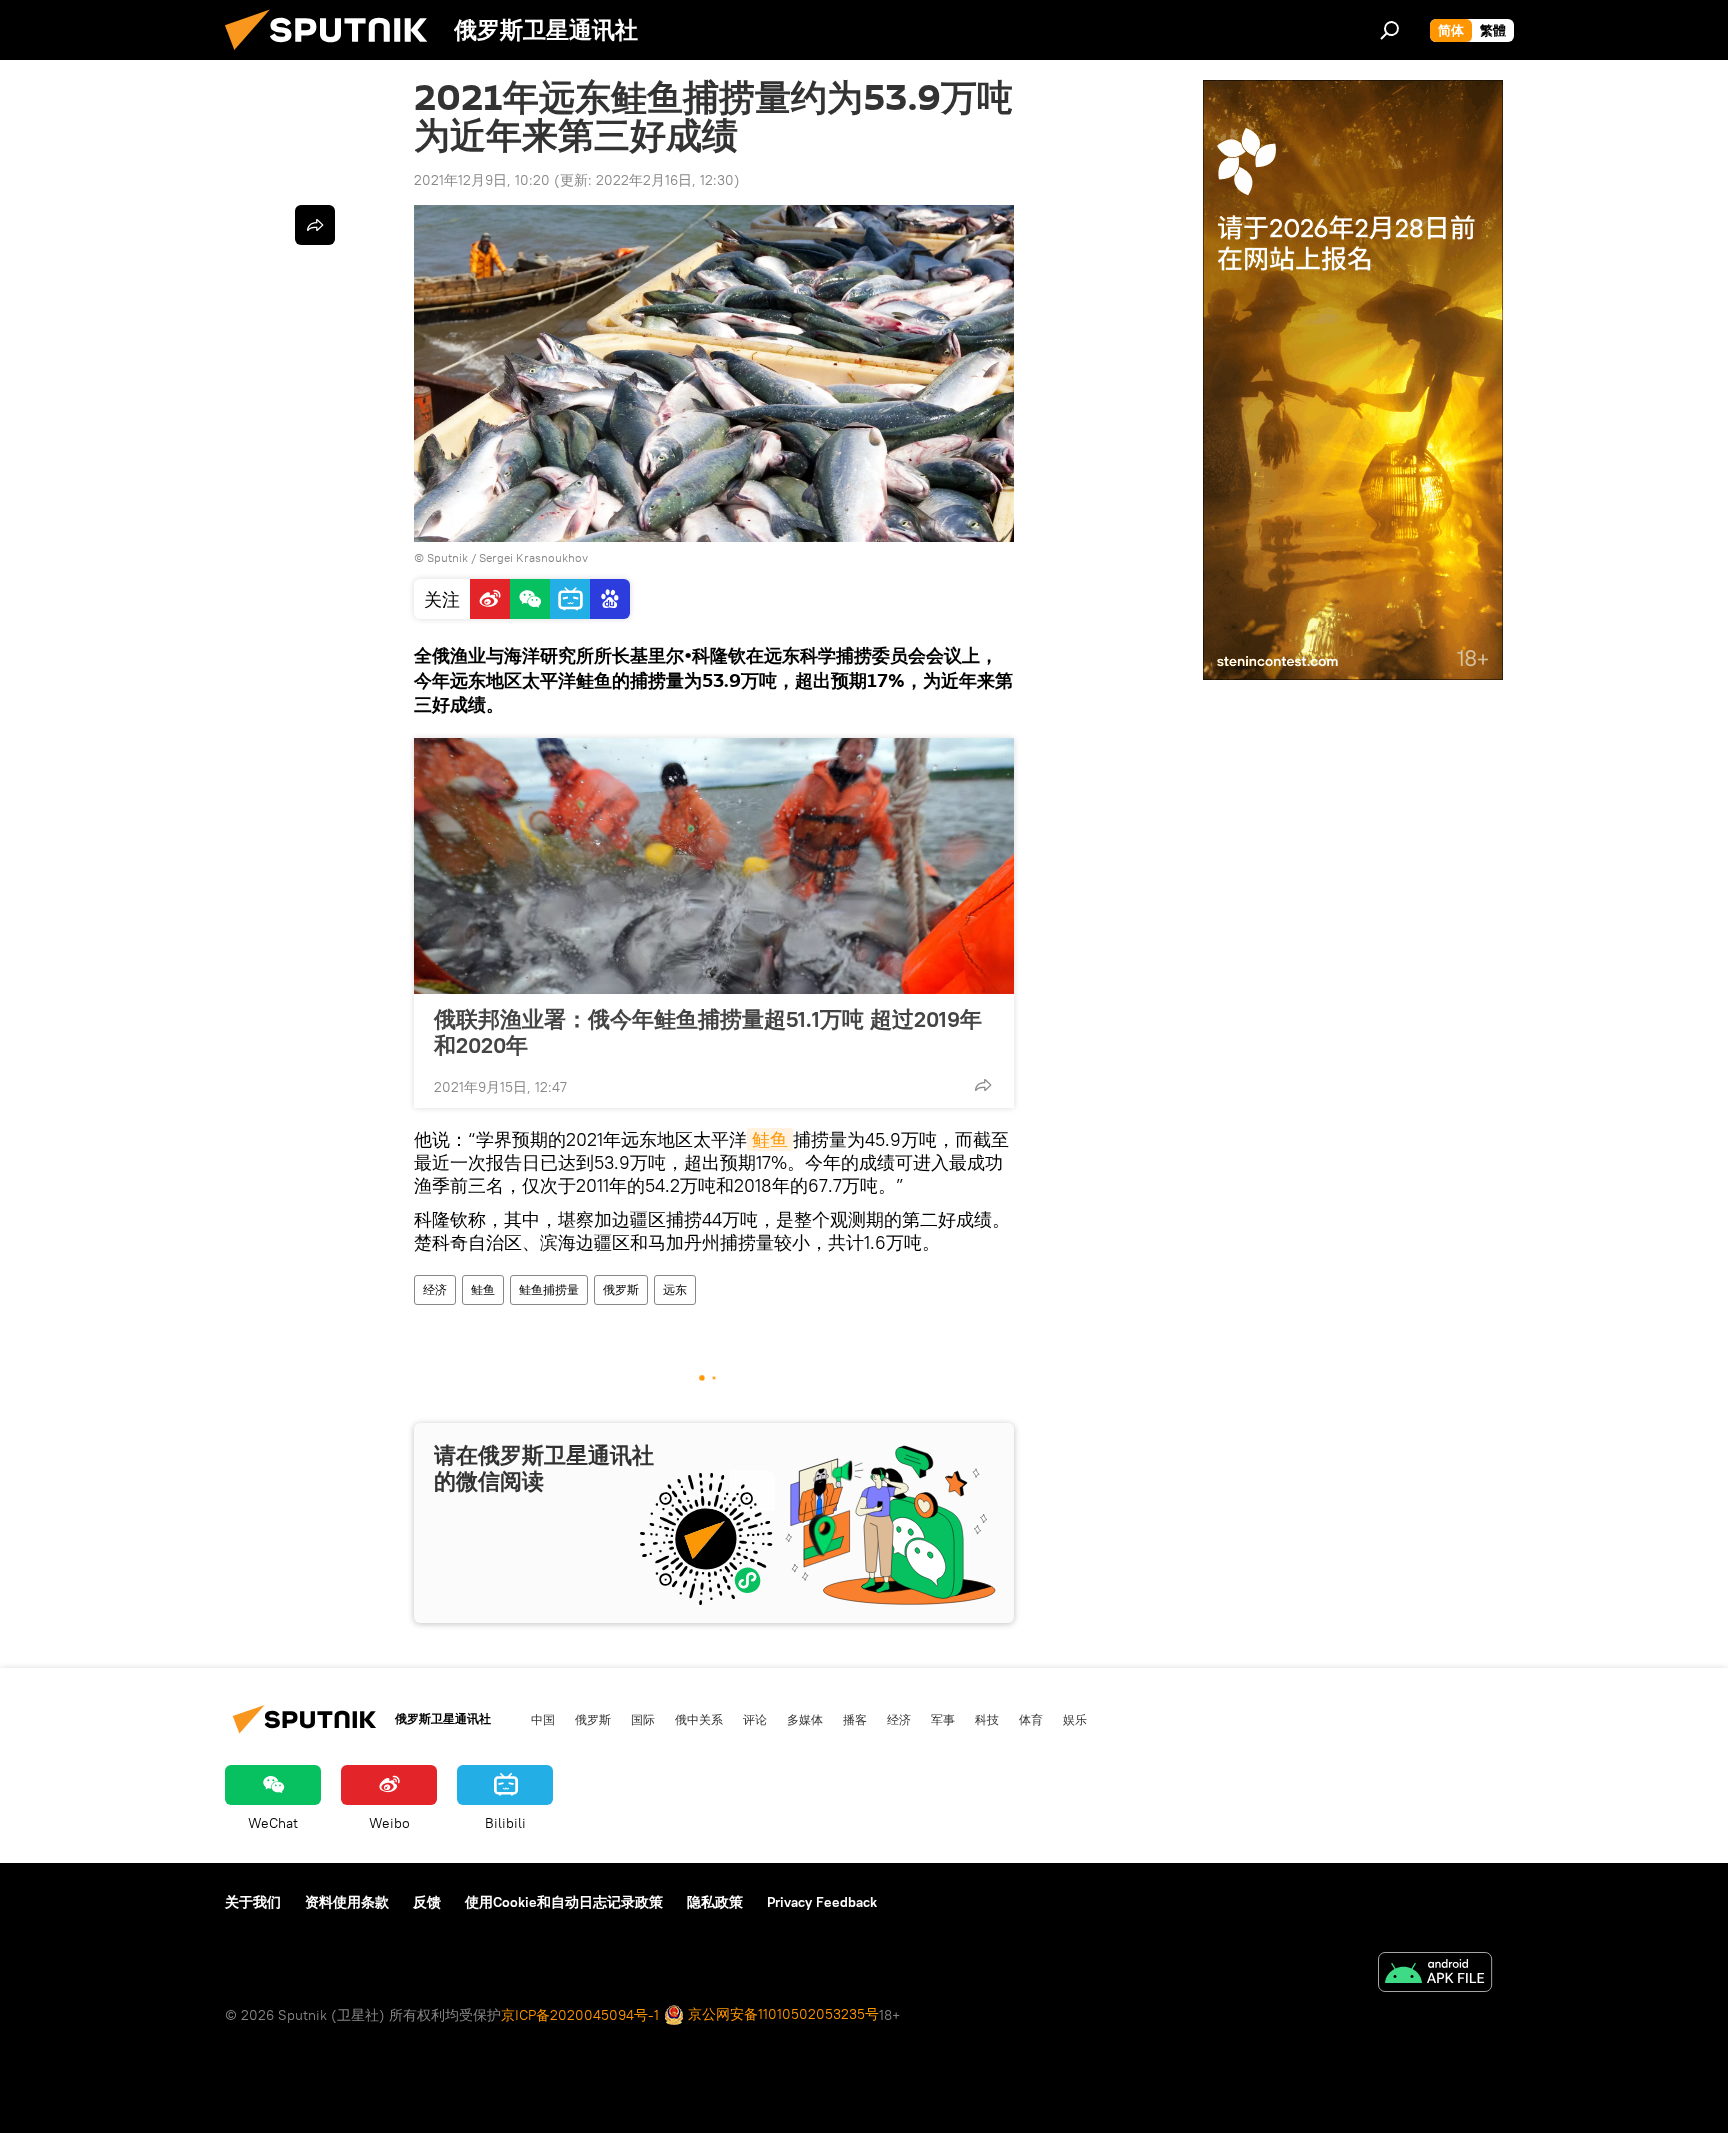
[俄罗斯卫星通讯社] (334, 55)
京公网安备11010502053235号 (781, 2014)
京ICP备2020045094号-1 (580, 2015)
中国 (543, 1719)
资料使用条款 (347, 1902)
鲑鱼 (770, 1139)
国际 (643, 1719)
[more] (983, 1085)
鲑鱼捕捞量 (549, 1289)
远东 (675, 1289)
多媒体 (805, 1719)
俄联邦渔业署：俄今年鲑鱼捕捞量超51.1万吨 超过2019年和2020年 (708, 1032)
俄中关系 (699, 1719)
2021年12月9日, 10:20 (482, 180)
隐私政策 (715, 1902)
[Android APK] (1435, 1974)
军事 (943, 1719)
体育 (1031, 1719)
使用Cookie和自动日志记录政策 (564, 1902)
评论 (755, 1719)
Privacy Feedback (822, 1902)
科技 (987, 1719)
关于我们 (253, 1902)
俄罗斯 (621, 1289)
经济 (435, 1289)
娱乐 (1075, 1719)
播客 (855, 1719)
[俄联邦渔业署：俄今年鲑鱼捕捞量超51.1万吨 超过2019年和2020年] (714, 866)
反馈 (427, 1902)
